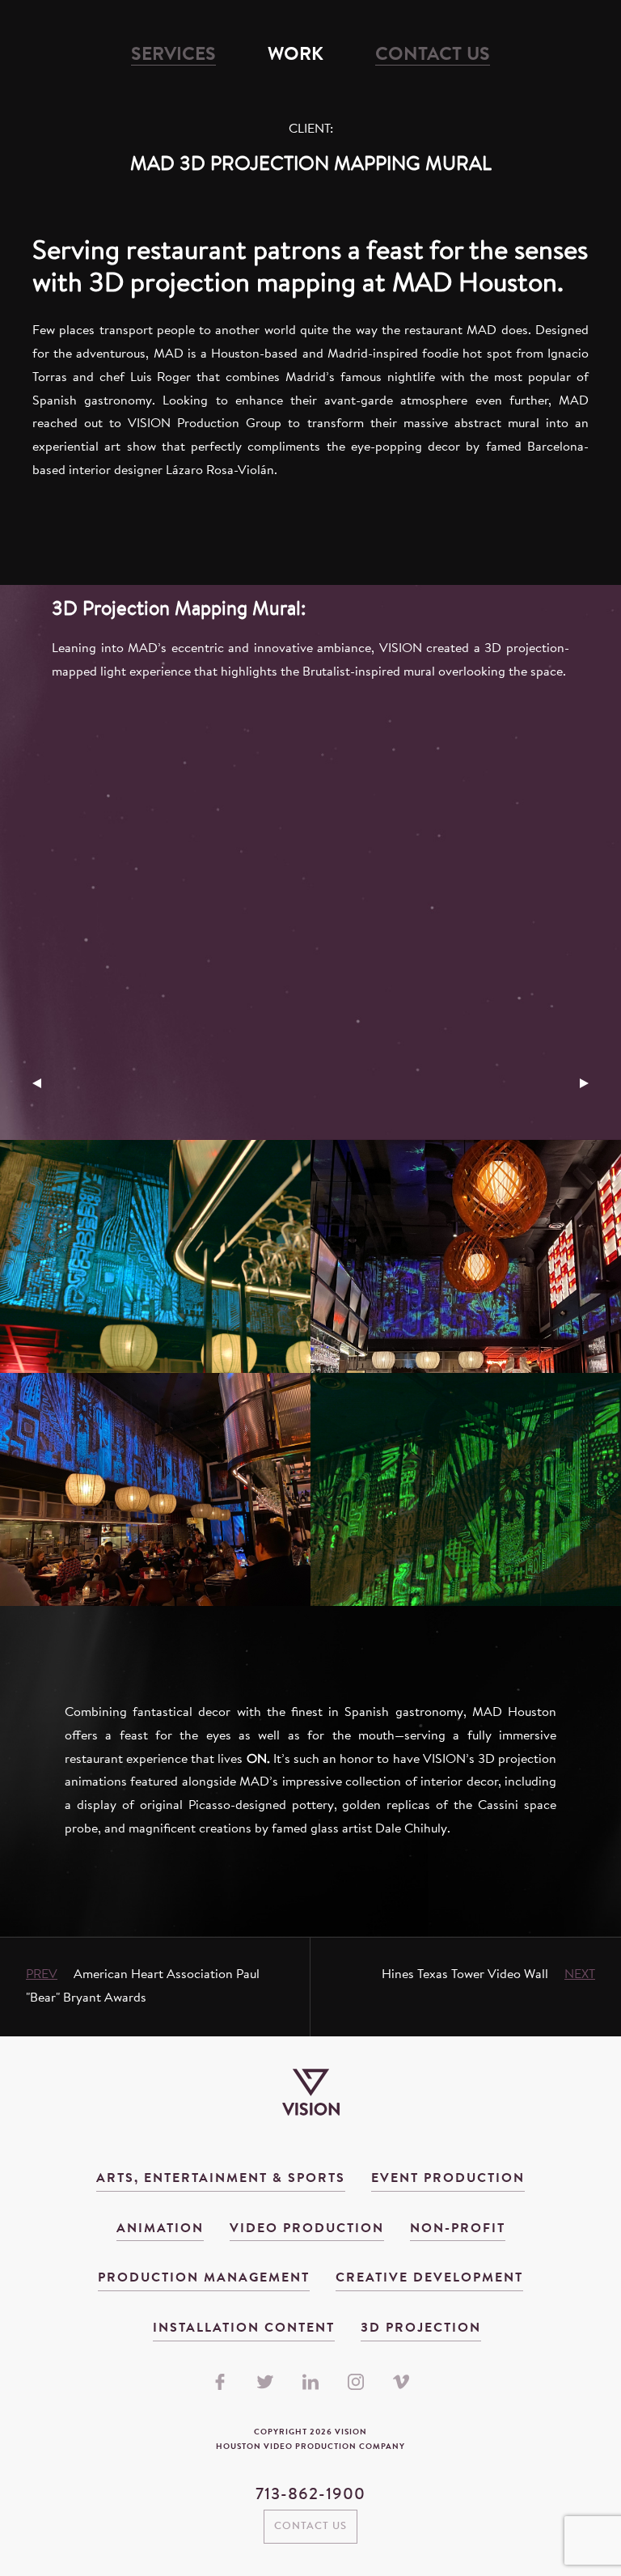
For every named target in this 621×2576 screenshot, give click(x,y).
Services (173, 55)
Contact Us (433, 55)
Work (296, 55)
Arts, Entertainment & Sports (221, 2179)
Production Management (204, 2278)
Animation (160, 2229)
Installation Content (244, 2328)
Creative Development (429, 2278)
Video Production (307, 2229)
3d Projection (421, 2328)
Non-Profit (458, 2229)
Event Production (448, 2179)
